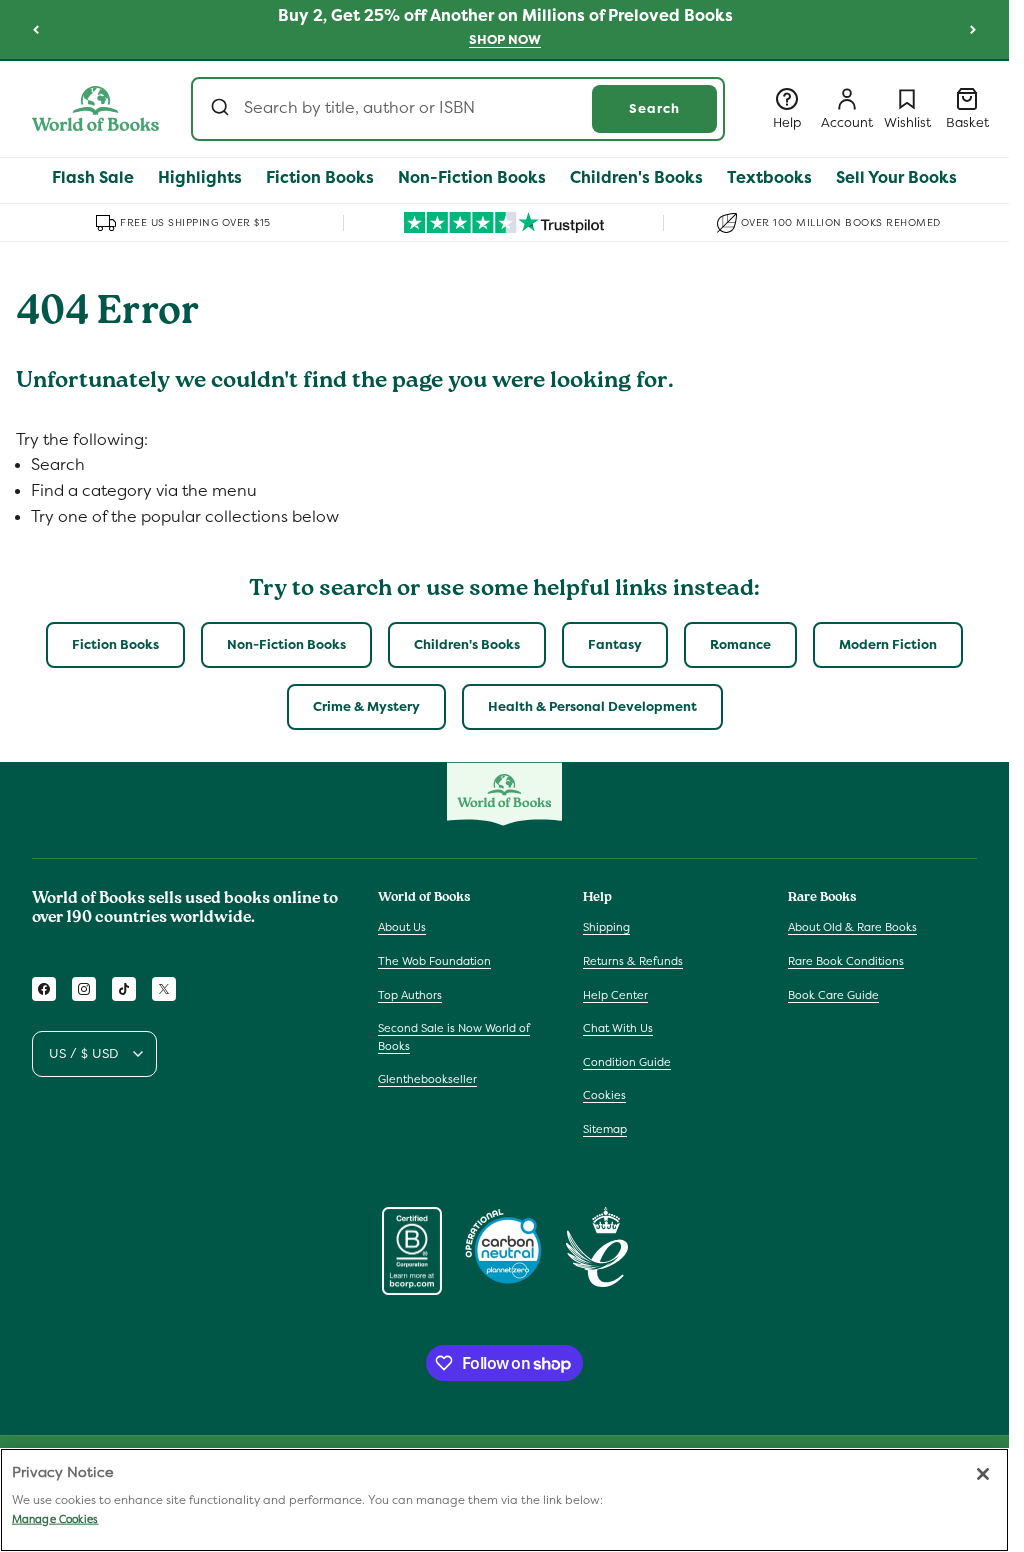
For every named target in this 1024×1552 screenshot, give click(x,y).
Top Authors (410, 995)
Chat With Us (618, 1028)
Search (654, 108)
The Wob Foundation (434, 961)
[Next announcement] (973, 29)
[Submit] (222, 109)
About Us (402, 927)
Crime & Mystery (366, 706)
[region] (504, 1500)
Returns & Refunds (633, 961)
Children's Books (467, 644)
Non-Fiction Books (286, 644)
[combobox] (458, 109)
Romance (740, 644)
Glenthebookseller (427, 1079)
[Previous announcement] (36, 29)
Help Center (615, 995)
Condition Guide (627, 1062)
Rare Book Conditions (846, 961)
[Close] (983, 1474)
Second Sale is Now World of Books (454, 1037)
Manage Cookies (55, 1519)
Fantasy (615, 644)
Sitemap (605, 1129)
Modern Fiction (888, 644)
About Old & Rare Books (852, 927)
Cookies (604, 1095)
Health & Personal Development (592, 706)
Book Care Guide (833, 995)
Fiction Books (115, 644)
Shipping (606, 927)
